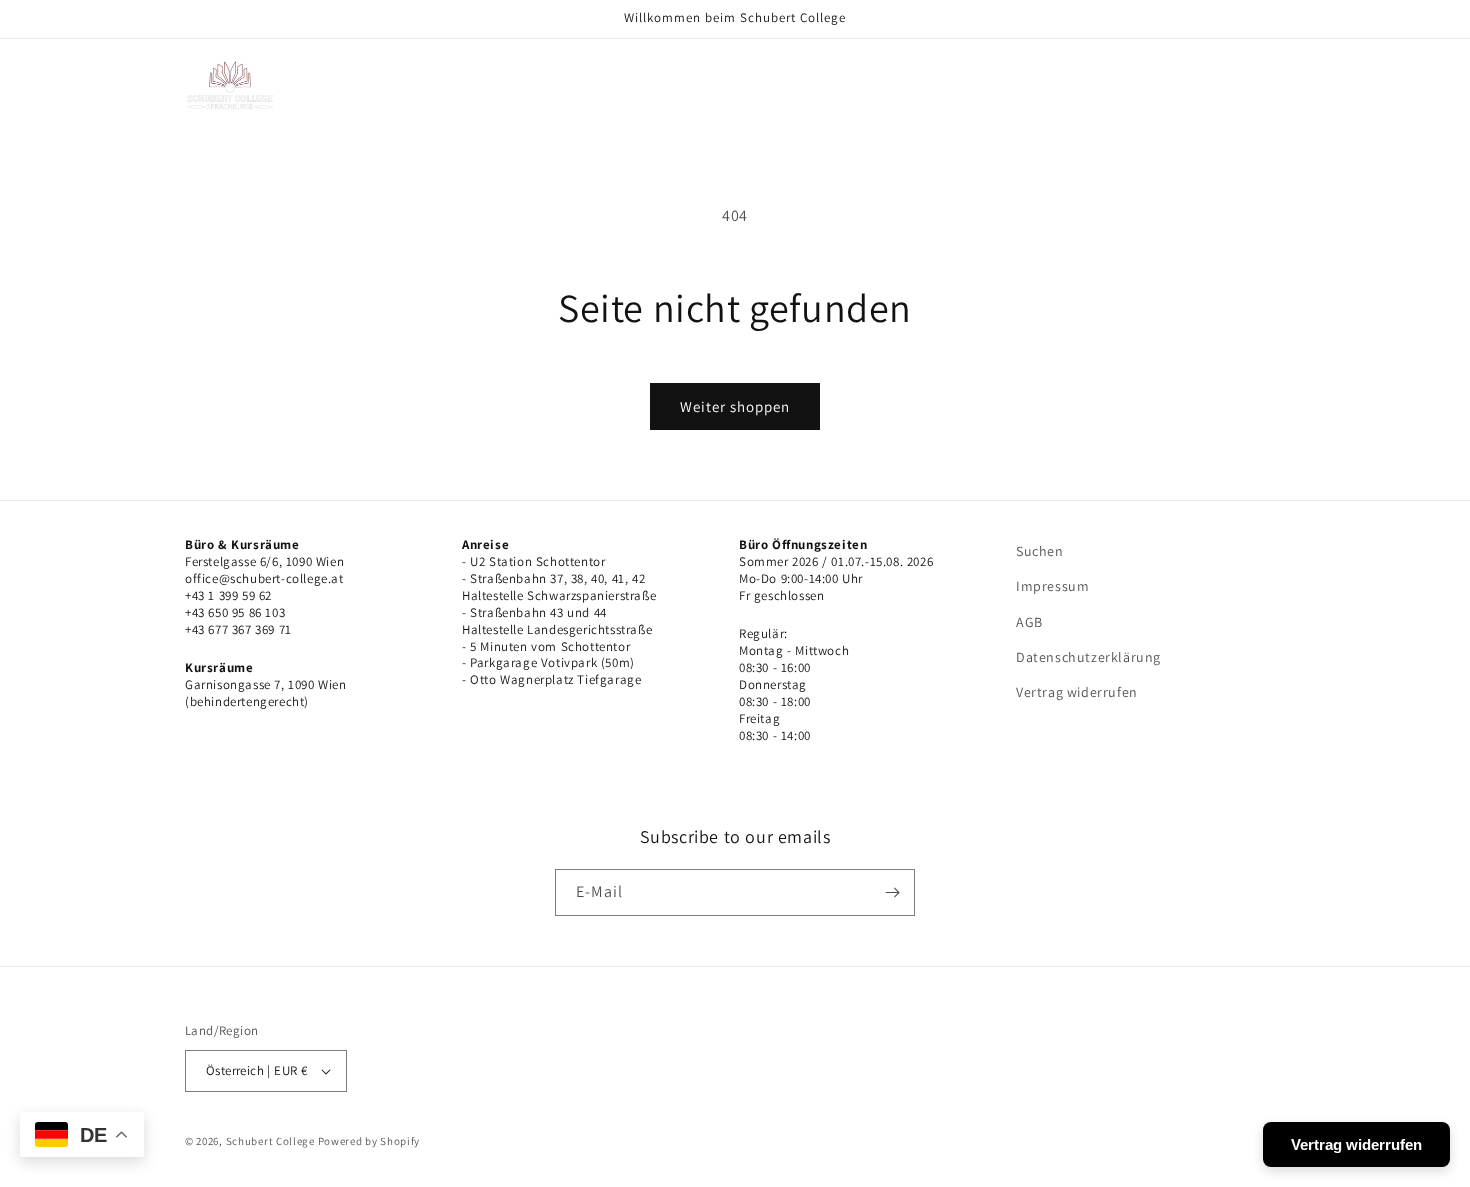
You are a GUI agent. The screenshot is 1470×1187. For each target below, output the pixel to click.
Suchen (1040, 551)
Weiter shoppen (735, 406)
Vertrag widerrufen (1077, 692)
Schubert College (270, 1141)
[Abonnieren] (892, 892)
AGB (1029, 622)
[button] (439, 64)
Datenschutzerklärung (1088, 657)
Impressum (1052, 586)
